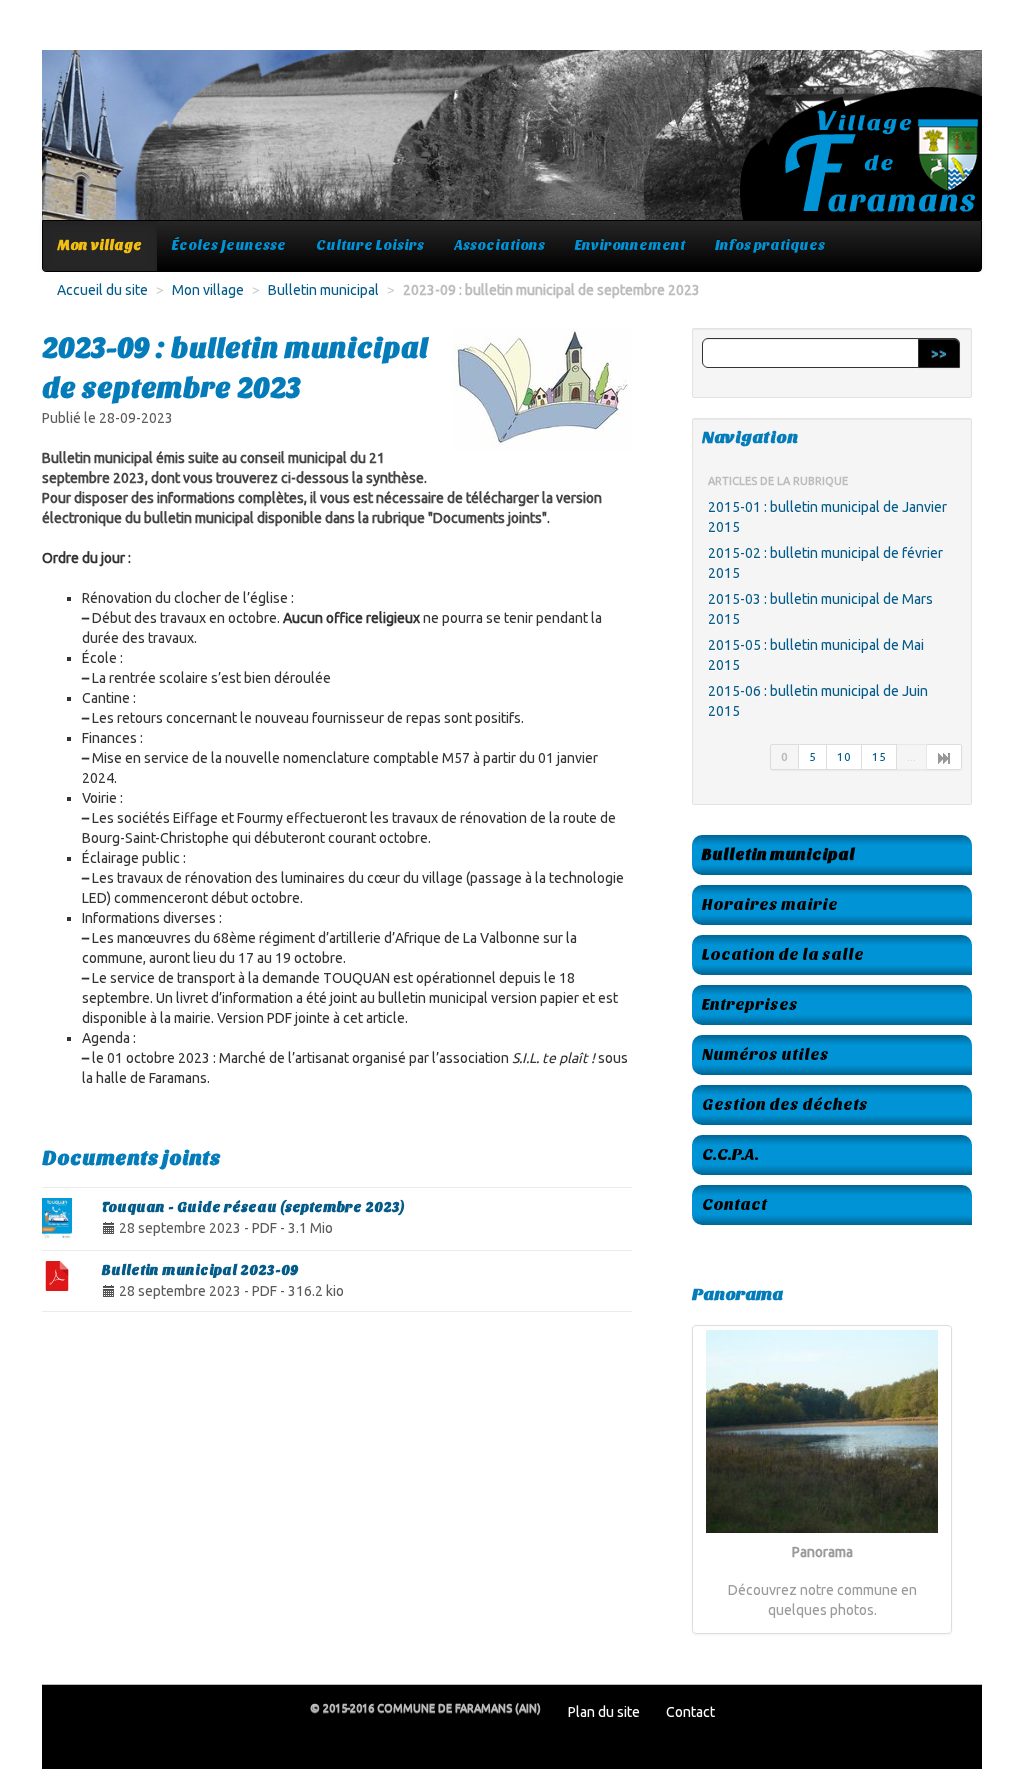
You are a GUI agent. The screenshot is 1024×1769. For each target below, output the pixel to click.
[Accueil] (512, 145)
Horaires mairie (770, 904)
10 (844, 756)
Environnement (630, 245)
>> (939, 353)
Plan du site (604, 1712)
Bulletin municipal (323, 290)
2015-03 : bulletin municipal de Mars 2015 (820, 609)
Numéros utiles (765, 1054)
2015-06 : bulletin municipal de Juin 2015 (818, 701)
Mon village (100, 245)
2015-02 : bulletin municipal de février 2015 (825, 563)
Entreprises (750, 1004)
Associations (499, 245)
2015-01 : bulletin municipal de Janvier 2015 (827, 517)
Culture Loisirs (370, 245)
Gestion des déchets (785, 1104)
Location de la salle (783, 954)
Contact (734, 1204)
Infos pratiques (770, 245)
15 (879, 756)
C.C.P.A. (730, 1154)
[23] (944, 757)
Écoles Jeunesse (229, 245)
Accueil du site (102, 290)
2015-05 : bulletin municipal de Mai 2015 (816, 655)
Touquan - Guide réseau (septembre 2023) (253, 1207)
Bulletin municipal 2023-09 (200, 1270)
